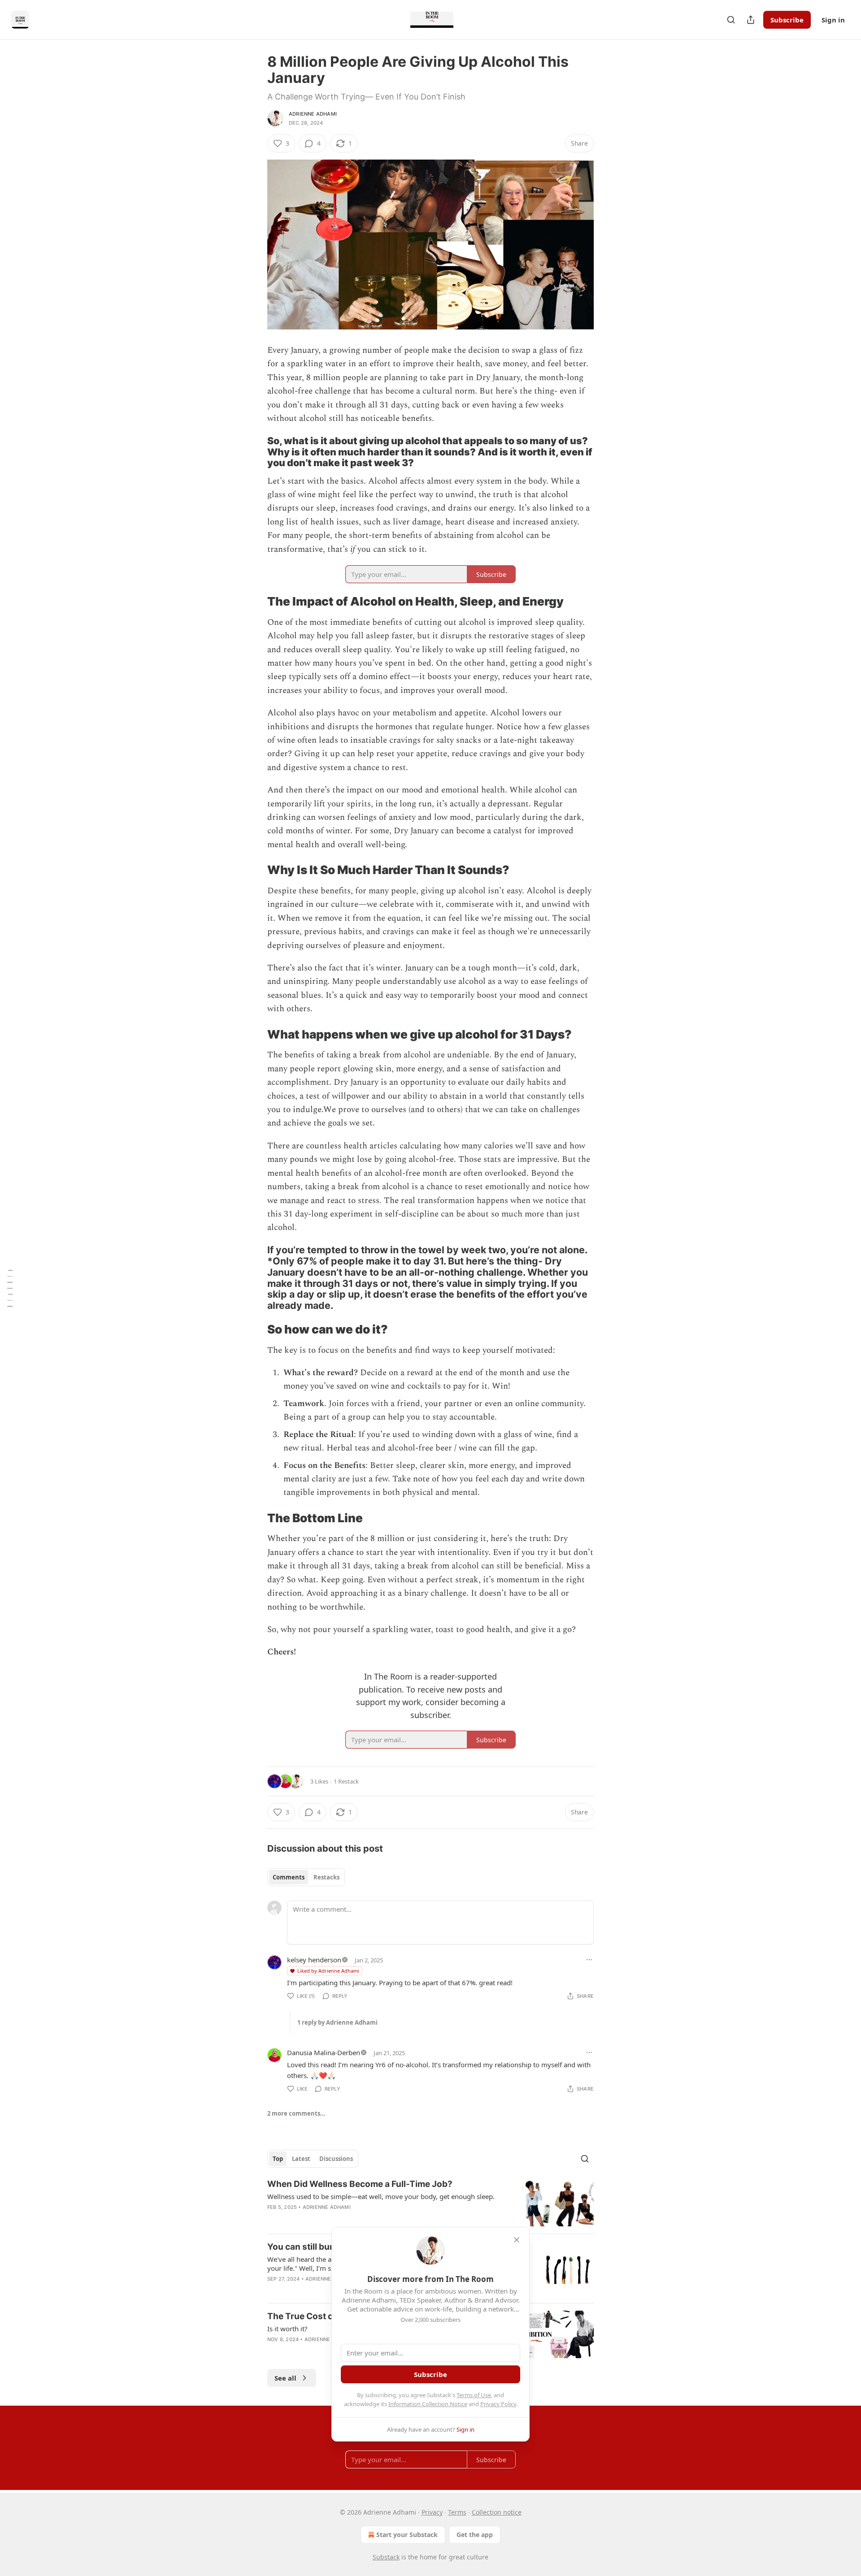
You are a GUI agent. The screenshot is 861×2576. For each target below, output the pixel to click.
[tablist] (306, 1877)
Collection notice (497, 2512)
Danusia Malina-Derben (324, 2052)
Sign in (833, 20)
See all (285, 2378)
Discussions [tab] (336, 2159)
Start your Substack (407, 2535)
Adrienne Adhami (313, 114)
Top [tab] (278, 2159)
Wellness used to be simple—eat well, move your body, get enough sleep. (381, 2196)
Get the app (475, 2535)
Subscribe (787, 20)
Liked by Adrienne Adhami (328, 1971)
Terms (457, 2512)
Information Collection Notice (428, 2404)
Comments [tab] (289, 1877)
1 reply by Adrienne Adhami (337, 2022)
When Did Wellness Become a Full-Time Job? (360, 2184)
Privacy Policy (498, 2404)
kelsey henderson (314, 1960)
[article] (430, 2202)
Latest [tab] (301, 2159)
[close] (517, 2240)
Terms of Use (474, 2395)
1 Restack (346, 1781)
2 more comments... (296, 2113)
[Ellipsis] (589, 1960)
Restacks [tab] (326, 1877)
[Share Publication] (751, 20)
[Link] (255, 452)
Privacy (432, 2512)
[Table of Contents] (10, 1288)
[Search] (731, 20)
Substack (386, 2557)
